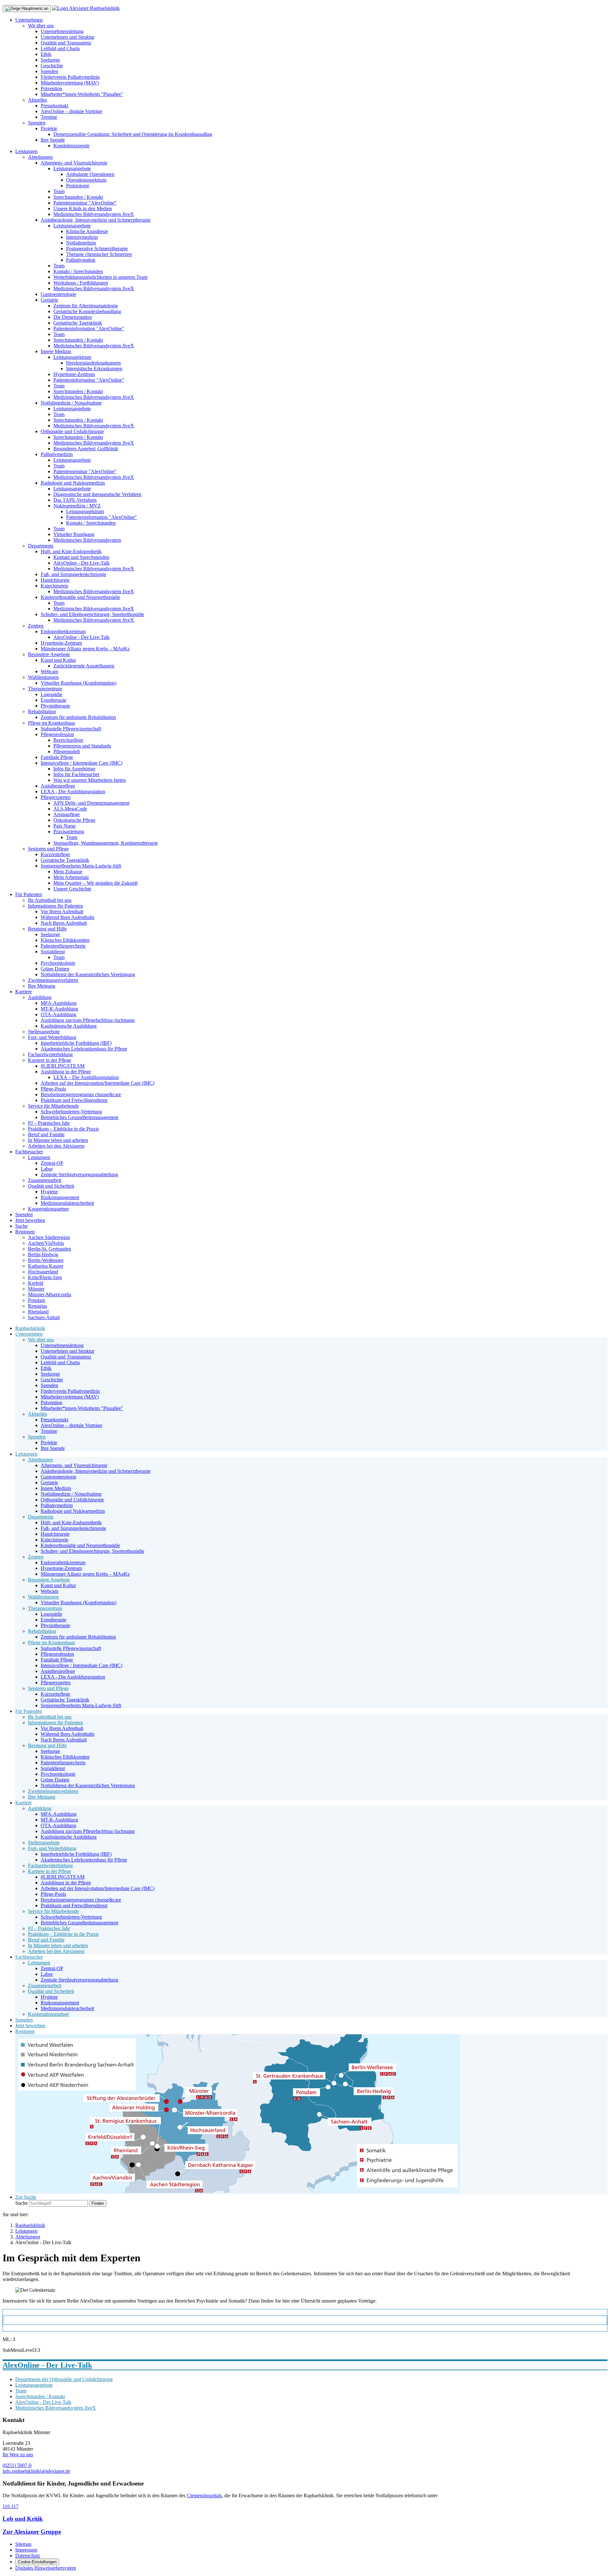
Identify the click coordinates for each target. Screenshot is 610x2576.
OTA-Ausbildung (58, 1014)
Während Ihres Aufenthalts (68, 917)
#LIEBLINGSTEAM (63, 1066)
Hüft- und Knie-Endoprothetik (71, 551)
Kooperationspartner (48, 1209)
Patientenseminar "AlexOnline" (85, 203)
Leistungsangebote (72, 168)
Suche (21, 1226)
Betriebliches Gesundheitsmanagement (79, 1117)
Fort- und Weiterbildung (52, 1037)
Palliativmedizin (57, 454)
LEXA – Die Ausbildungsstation (86, 1077)
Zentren (36, 626)
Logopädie (51, 694)
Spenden (49, 71)
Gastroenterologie (58, 294)
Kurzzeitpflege (55, 854)
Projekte (49, 128)
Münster (36, 1289)
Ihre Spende (53, 140)
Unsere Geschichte (72, 889)
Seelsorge (50, 60)
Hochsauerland (43, 1272)
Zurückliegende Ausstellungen (84, 666)
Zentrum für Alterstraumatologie (86, 306)
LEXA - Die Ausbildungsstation (73, 792)
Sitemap (23, 2544)
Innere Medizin (56, 351)
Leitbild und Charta (60, 48)
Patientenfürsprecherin (63, 946)
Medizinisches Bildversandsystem (87, 540)
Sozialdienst (53, 952)
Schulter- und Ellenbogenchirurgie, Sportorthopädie (92, 614)
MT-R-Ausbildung (59, 1009)
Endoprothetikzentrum (63, 631)
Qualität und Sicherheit (51, 1186)
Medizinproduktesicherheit (67, 1203)
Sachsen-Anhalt (44, 1317)
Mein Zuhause (68, 872)
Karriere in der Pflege (50, 1060)
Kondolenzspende (71, 146)
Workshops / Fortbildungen (81, 283)
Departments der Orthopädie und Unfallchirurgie (64, 2379)
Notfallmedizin (81, 243)
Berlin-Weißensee (46, 1260)
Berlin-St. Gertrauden (50, 1249)
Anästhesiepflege (58, 786)
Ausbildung (40, 997)
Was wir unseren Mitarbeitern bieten (90, 780)
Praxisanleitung (69, 832)
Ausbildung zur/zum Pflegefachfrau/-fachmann (88, 1020)
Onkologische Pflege (74, 820)
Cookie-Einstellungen (37, 2562)
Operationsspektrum (86, 180)
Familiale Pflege (57, 757)
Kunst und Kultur (58, 660)
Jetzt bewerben (30, 1220)
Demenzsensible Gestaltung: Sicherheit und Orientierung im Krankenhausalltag (133, 134)
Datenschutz (28, 2556)
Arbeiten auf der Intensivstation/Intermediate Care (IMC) (98, 1083)
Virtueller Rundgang (74, 534)
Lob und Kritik (23, 2519)
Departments (41, 546)
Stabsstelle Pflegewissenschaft (71, 729)
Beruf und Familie (46, 1134)
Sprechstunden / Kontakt (78, 197)
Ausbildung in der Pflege (66, 1072)
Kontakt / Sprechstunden (78, 271)
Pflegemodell (67, 751)
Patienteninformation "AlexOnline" (89, 329)
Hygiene (49, 1192)
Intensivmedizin (82, 237)
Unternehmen (29, 20)
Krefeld (36, 1283)
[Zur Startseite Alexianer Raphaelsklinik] (86, 8)
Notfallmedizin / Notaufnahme (71, 403)
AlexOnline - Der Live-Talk (81, 563)
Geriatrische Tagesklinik (78, 323)
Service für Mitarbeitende (53, 1106)
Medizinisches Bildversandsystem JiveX (94, 214)
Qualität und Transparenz (66, 43)
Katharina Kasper (46, 1266)
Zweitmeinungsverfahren (53, 980)
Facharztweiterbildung (50, 1054)
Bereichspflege (68, 740)
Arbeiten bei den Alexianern (56, 1146)
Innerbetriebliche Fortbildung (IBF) (76, 1043)
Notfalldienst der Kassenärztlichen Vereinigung (88, 974)
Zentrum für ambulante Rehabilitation (78, 717)
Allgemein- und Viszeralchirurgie (74, 163)
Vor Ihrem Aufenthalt (62, 912)
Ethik (46, 54)
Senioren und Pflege (48, 849)
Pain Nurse (64, 826)
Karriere (24, 992)
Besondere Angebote (49, 654)
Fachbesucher (29, 1152)
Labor (47, 1169)
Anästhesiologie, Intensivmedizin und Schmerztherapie (96, 220)
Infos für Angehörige (74, 769)
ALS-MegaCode (70, 809)
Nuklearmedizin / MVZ (77, 506)
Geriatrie (49, 300)
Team (59, 191)
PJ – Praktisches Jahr (49, 1123)
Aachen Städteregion (49, 1237)
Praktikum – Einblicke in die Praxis (63, 1129)
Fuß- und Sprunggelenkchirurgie (73, 574)
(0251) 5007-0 (17, 2465)
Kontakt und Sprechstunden (81, 557)
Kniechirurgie (54, 586)
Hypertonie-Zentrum (74, 374)
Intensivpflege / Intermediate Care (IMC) (81, 763)
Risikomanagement (60, 1197)
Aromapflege (67, 814)
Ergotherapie (54, 700)
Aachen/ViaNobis (46, 1243)
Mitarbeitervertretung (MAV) (70, 83)
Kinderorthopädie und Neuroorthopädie (80, 597)
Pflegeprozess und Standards (82, 746)
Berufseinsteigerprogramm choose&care (81, 1094)
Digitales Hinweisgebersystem (46, 2568)
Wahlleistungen (43, 677)
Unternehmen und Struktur (68, 37)
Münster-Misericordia (50, 1295)
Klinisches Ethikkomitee (65, 940)
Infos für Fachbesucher (76, 774)
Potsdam (37, 1300)
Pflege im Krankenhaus (51, 723)
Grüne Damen (55, 969)
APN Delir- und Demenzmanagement (91, 803)
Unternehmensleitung (62, 31)
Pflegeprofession (57, 734)
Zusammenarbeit (45, 1180)
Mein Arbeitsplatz (71, 877)
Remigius (37, 1306)
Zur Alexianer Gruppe (32, 2532)
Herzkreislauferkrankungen (93, 363)
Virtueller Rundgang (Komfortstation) (78, 683)
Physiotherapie (55, 706)
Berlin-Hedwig (43, 1254)
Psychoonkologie (58, 963)
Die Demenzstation (73, 317)
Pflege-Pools (53, 1089)
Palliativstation (81, 260)
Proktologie (78, 186)
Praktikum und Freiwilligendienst (74, 1100)
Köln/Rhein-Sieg (45, 1277)
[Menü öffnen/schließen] (27, 9)
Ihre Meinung (42, 986)
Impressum (26, 2550)
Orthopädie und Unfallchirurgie (72, 431)
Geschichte (52, 66)
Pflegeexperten (56, 797)
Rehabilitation (42, 711)
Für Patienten (29, 894)
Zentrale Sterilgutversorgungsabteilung (79, 1174)
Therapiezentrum (45, 689)
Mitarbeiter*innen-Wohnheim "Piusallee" (82, 94)
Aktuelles (37, 100)
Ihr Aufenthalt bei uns (50, 900)
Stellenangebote (44, 1032)
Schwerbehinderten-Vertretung (71, 1112)
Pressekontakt (54, 106)
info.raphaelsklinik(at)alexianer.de (36, 2471)
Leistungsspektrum (72, 357)
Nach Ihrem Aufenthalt (64, 923)
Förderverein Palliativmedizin (70, 77)
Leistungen (26, 151)
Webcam (49, 671)
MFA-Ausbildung (59, 1003)
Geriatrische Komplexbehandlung (87, 311)
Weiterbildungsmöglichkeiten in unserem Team (100, 277)
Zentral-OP (52, 1163)
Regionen (25, 1232)
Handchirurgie (55, 580)
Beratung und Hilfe (47, 929)
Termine (49, 117)
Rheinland (38, 1312)
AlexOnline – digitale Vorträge (71, 111)
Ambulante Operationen (90, 174)
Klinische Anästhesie (87, 231)
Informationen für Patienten (55, 906)
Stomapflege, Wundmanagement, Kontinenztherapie (106, 843)
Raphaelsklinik (30, 1328)
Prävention (51, 88)
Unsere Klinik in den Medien (83, 208)
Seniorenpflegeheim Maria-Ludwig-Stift (81, 866)
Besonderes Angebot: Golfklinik (86, 449)
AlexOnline (22, 2320)
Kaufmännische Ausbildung (69, 1026)
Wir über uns (41, 26)
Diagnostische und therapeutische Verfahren (97, 494)
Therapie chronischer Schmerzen (99, 254)
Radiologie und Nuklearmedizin (73, 483)
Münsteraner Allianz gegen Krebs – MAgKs (85, 649)
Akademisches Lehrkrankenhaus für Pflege (84, 1049)
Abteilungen (40, 157)
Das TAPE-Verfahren (75, 500)
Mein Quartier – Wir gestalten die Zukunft (95, 883)
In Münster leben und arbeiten (58, 1140)
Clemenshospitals (204, 2495)
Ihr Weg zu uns (18, 2455)
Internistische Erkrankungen (94, 369)
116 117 (10, 2506)
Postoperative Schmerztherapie (97, 248)
